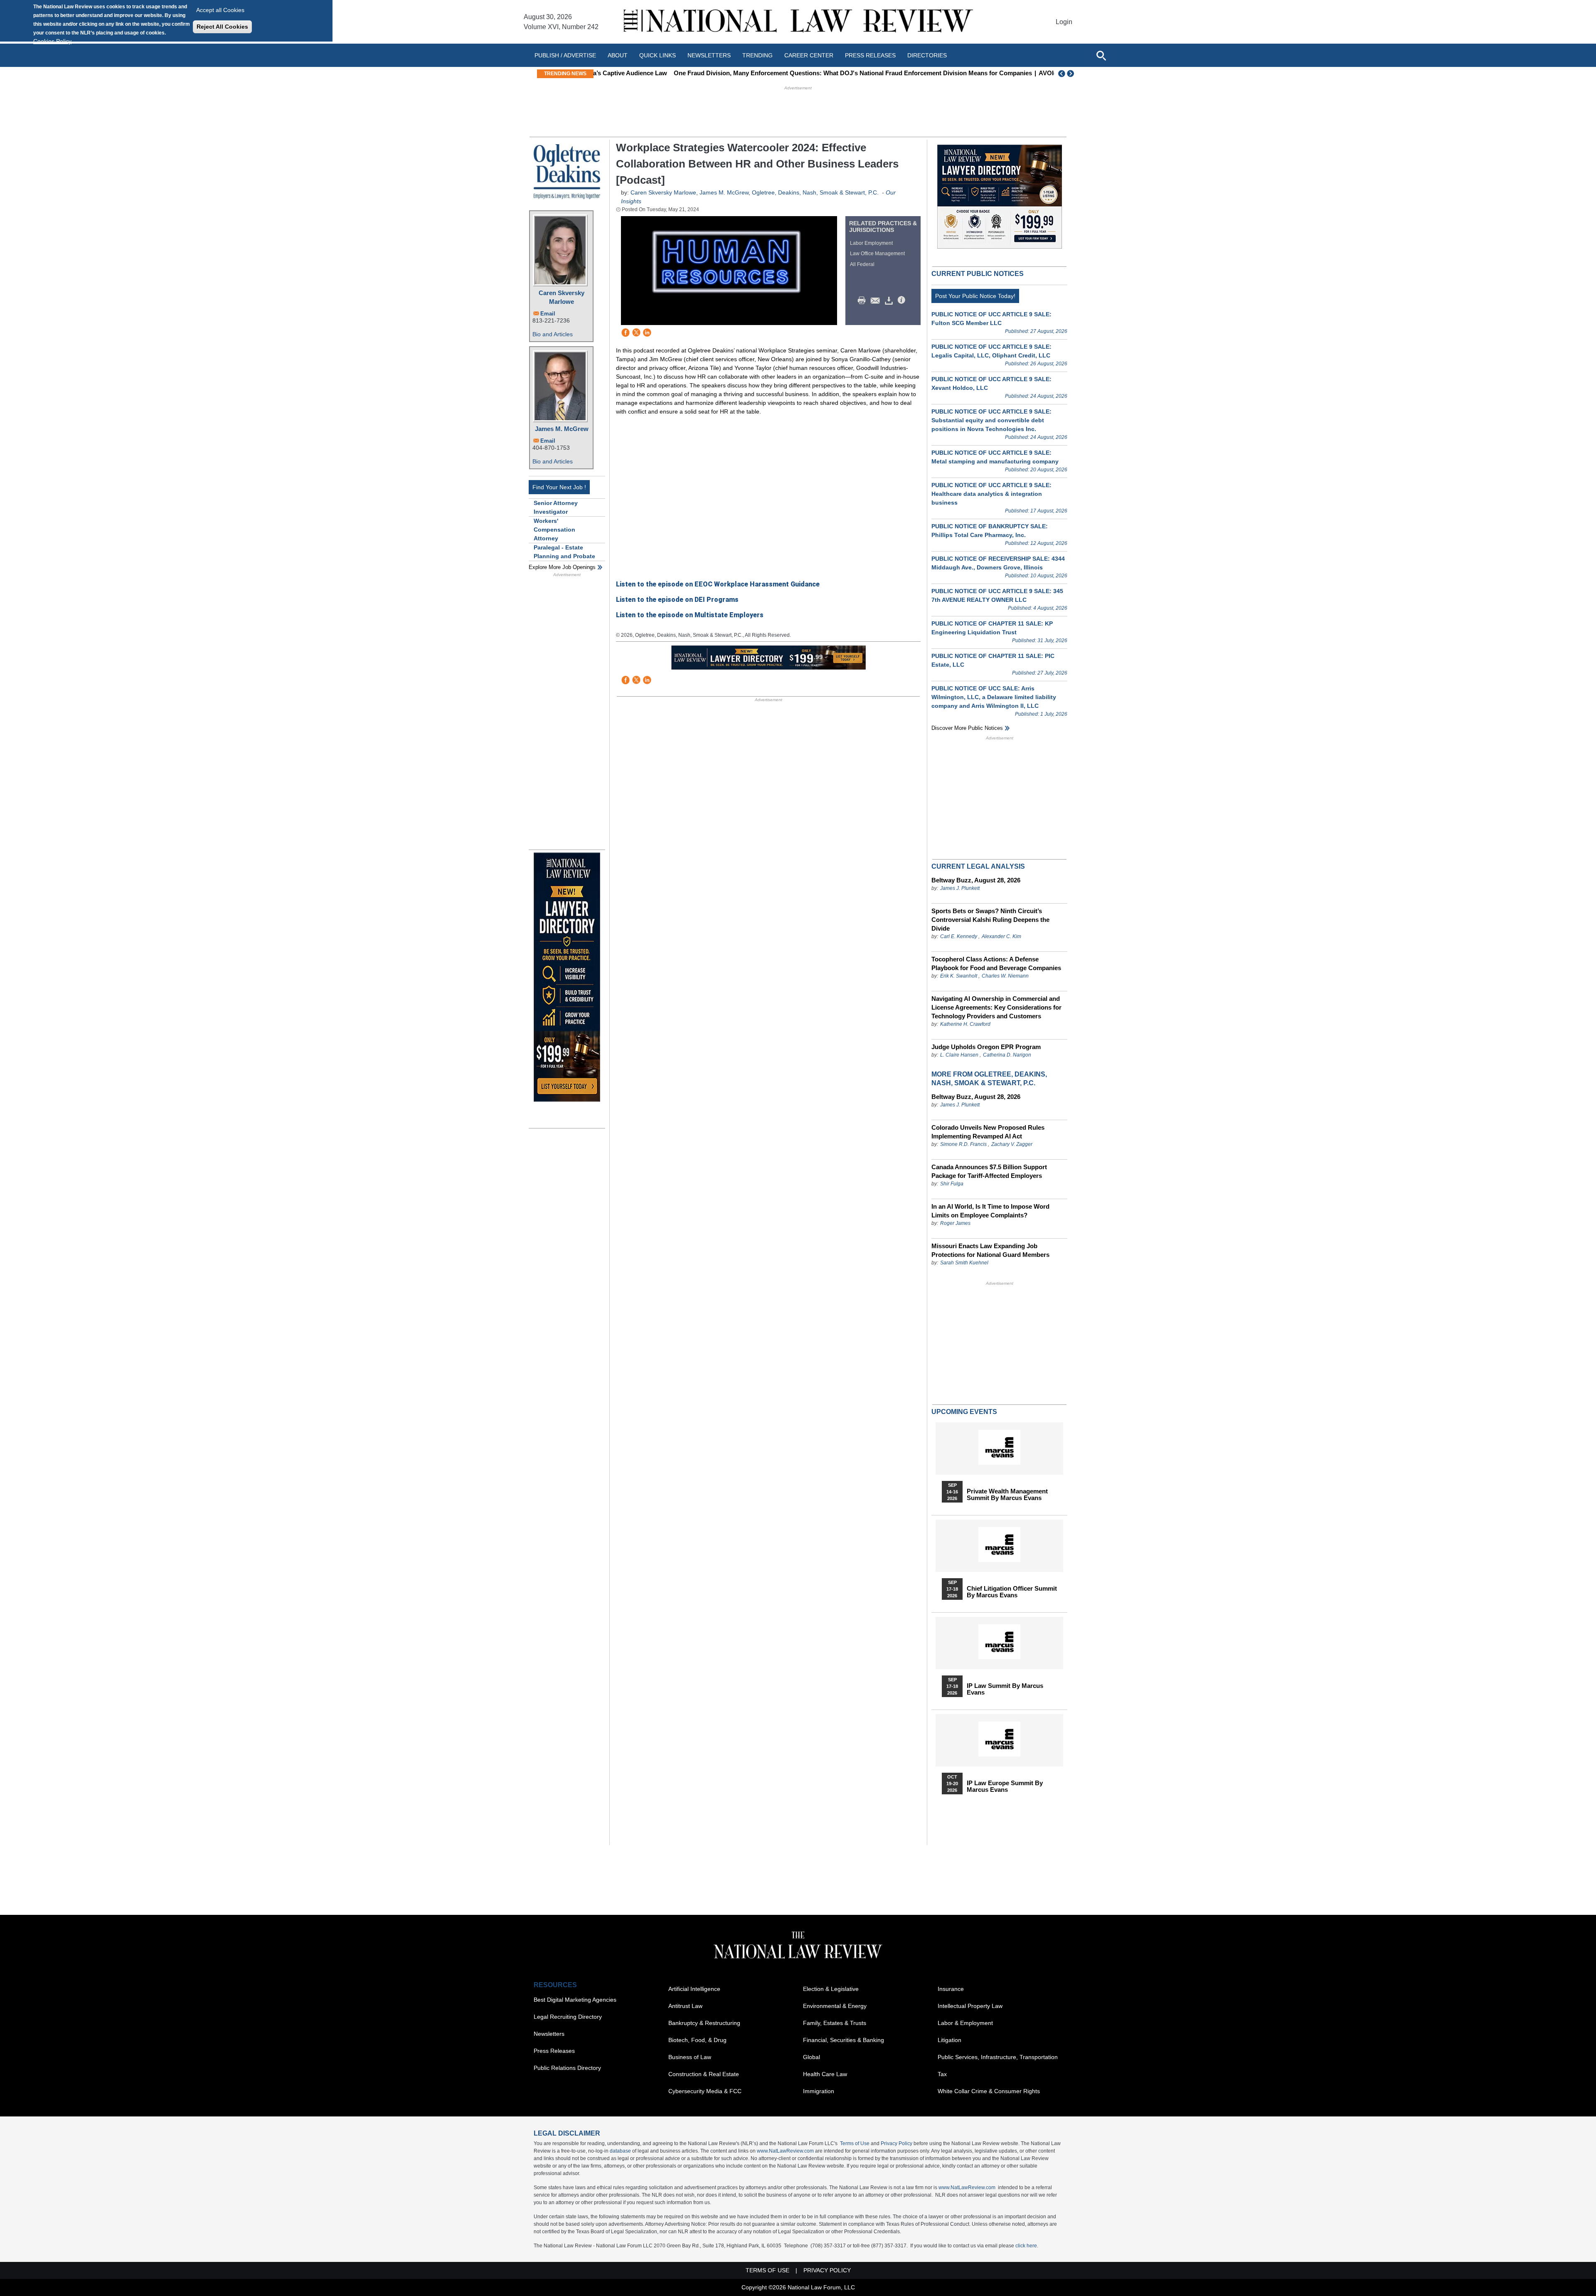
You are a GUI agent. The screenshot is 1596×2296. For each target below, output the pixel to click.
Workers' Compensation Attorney (554, 530)
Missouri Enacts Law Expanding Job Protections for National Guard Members (990, 1250)
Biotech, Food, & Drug (697, 2040)
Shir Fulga (952, 1184)
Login (1064, 22)
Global (812, 2057)
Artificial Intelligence (694, 1989)
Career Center (809, 55)
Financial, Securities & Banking (844, 2040)
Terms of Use (855, 2143)
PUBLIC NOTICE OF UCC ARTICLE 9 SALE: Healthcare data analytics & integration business (991, 494)
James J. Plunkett (960, 888)
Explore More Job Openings (562, 567)
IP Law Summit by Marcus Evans (1005, 1689)
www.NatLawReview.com (785, 2151)
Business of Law (690, 2057)
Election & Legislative (831, 1989)
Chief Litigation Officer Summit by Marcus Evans (1012, 1592)
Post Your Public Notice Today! (975, 296)
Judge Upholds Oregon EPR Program (986, 1047)
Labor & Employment (965, 2023)
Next (1071, 74)
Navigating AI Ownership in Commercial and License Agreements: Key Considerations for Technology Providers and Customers (996, 1007)
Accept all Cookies (220, 10)
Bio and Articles (553, 334)
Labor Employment (871, 243)
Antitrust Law (685, 2006)
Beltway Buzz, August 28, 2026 (976, 880)
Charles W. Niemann (1005, 976)
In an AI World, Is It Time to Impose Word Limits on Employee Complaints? (990, 1211)
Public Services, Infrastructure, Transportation (998, 2057)
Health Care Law (825, 2074)
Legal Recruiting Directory (568, 2017)
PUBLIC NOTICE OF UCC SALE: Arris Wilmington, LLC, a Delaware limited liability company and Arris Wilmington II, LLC (994, 697)
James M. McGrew (562, 429)
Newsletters (709, 55)
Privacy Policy (897, 2143)
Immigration (819, 2091)
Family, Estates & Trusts (835, 2023)
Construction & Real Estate (704, 2074)
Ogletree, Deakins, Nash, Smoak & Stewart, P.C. (815, 192)
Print (864, 301)
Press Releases (554, 2051)
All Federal (862, 264)
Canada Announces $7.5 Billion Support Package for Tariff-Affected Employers (989, 1171)
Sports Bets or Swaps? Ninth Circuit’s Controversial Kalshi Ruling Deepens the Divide (990, 920)
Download (890, 301)
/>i (903, 301)
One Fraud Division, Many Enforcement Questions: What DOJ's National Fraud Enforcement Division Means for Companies (778, 73)
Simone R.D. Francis (964, 1144)
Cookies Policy (52, 41)
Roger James (955, 1223)
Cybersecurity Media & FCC (705, 2091)
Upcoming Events (964, 1412)
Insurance (951, 1989)
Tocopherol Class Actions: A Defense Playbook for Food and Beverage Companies (996, 963)
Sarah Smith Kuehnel (964, 1263)
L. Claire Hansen (959, 1055)
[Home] (798, 22)
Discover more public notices (967, 728)
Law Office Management (877, 254)
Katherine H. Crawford (965, 1024)
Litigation (949, 2040)
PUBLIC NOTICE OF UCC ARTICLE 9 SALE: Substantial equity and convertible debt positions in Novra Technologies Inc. (991, 420)
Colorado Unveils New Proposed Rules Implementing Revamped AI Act (988, 1132)
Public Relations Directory (567, 2068)
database (620, 2151)
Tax (942, 2074)
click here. (1027, 2246)
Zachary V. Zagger (1012, 1144)
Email (548, 314)
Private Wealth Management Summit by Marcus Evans (1007, 1495)
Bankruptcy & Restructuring (704, 2023)
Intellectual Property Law (970, 2006)
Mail (877, 301)
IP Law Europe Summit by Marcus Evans (1005, 1786)
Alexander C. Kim (1001, 936)
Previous (1062, 74)
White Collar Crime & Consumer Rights (989, 2091)
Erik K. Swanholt (959, 976)
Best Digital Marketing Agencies (575, 2000)
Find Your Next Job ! (559, 487)
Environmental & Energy (835, 2006)
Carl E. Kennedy (959, 936)
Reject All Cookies (222, 27)
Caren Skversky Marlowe (562, 297)
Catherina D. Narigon (1007, 1055)
